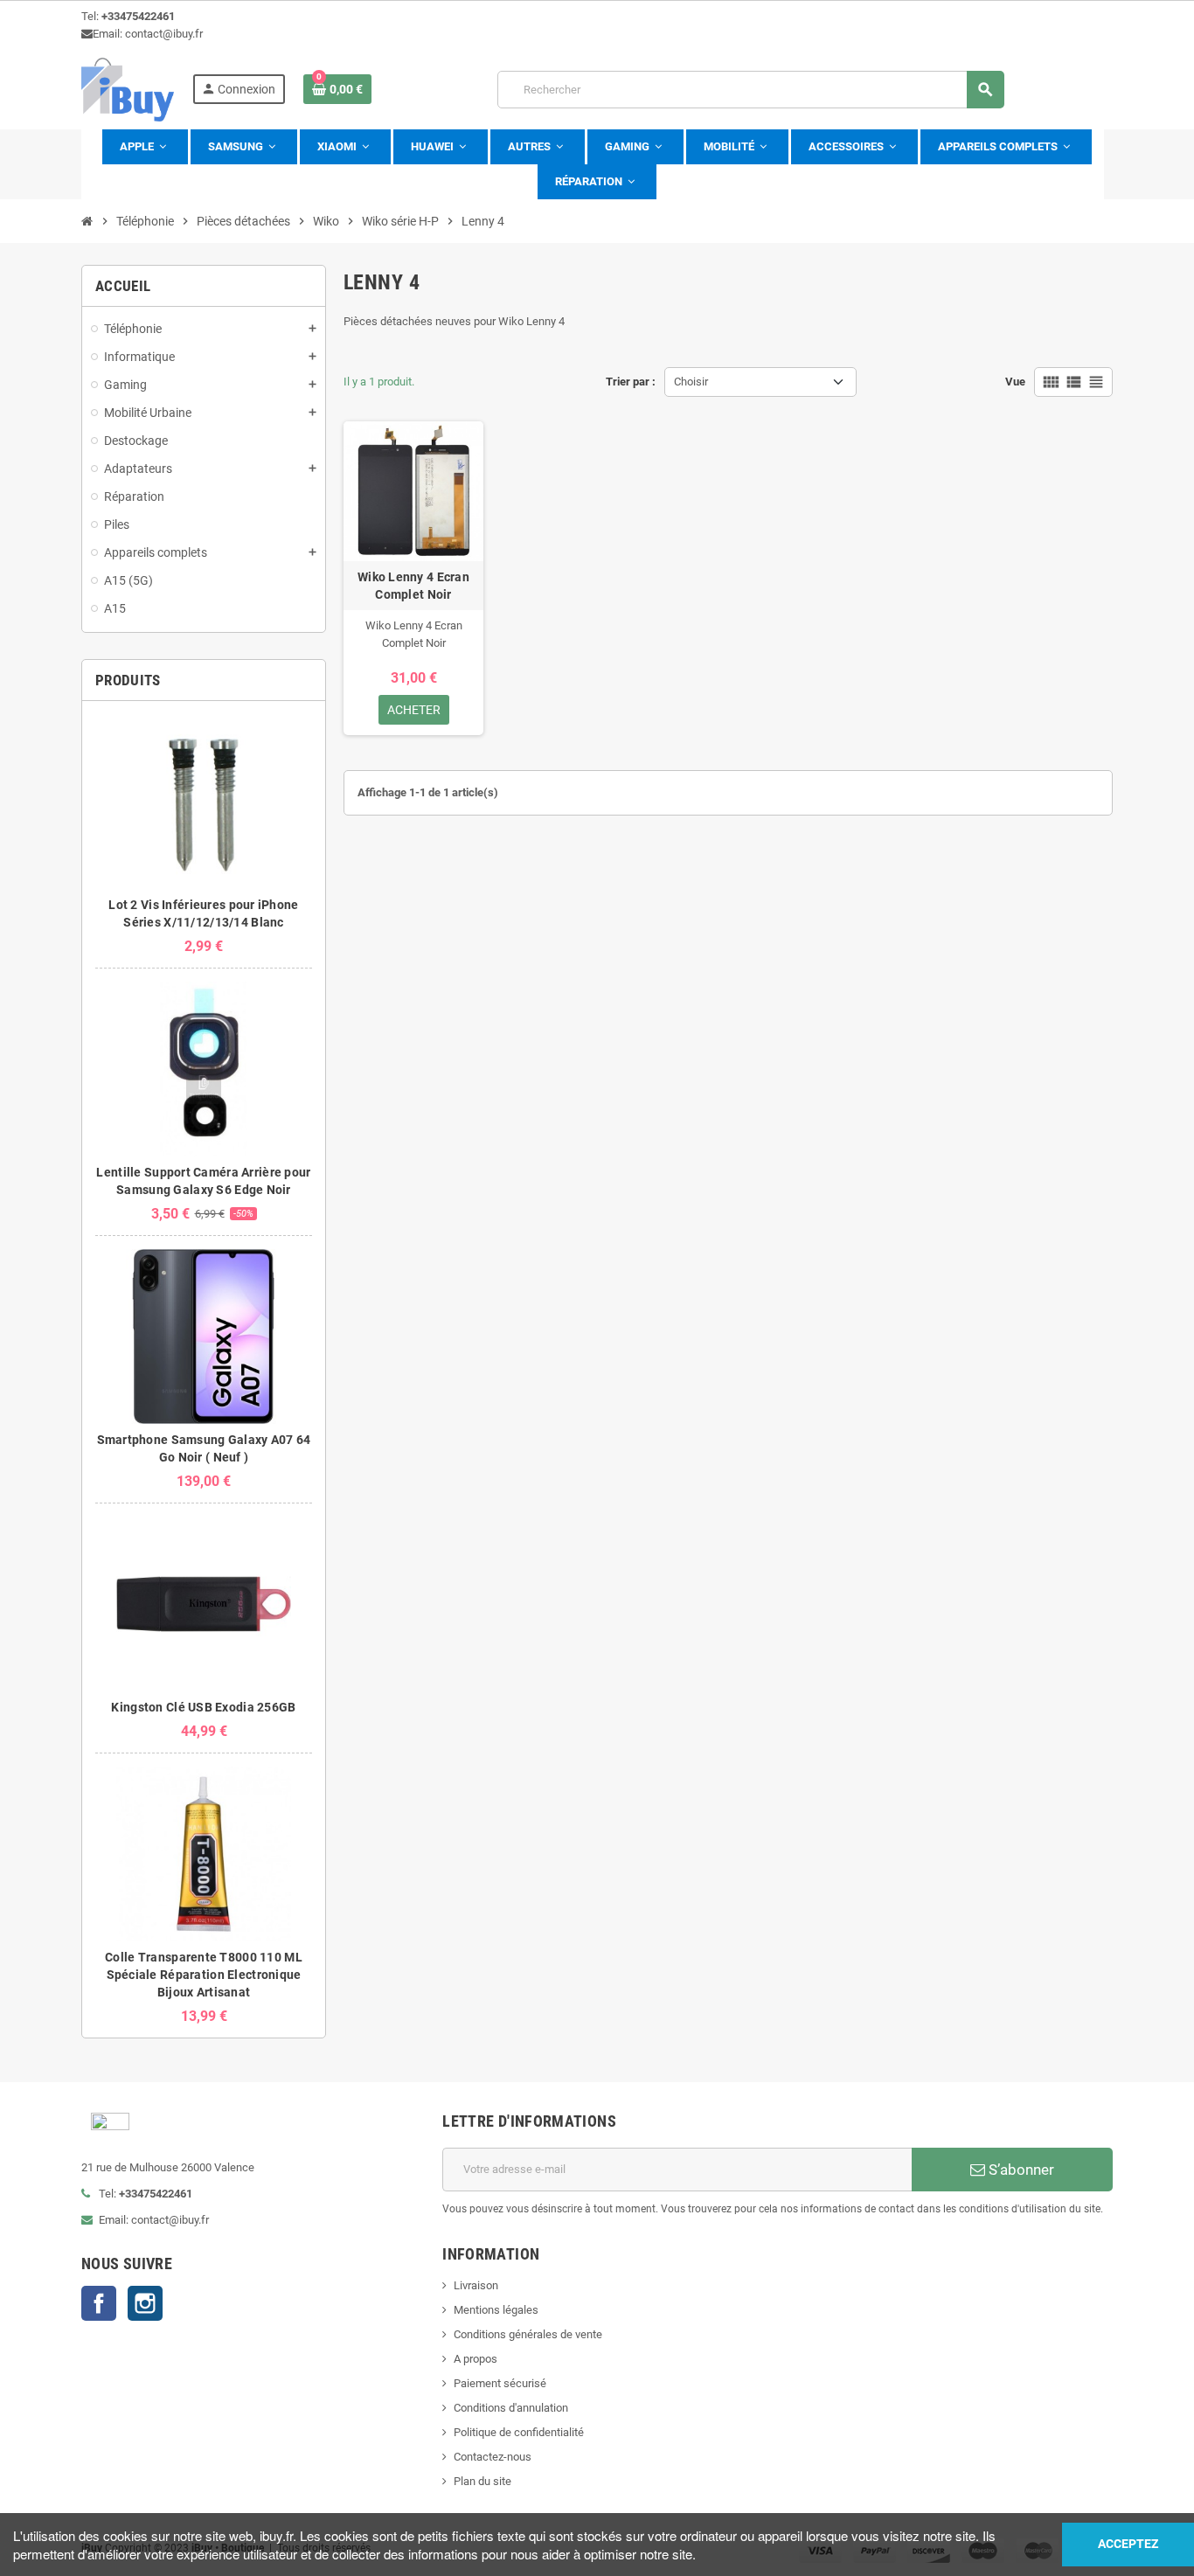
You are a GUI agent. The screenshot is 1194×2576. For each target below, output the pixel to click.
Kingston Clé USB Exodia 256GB (203, 1707)
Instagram (145, 2303)
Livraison (476, 2285)
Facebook (99, 2303)
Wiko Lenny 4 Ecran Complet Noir (413, 586)
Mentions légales (496, 2310)
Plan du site (482, 2481)
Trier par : (631, 382)
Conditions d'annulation (511, 2408)
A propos (476, 2359)
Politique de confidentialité (519, 2432)
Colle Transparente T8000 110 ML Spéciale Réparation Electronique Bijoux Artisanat (204, 1975)
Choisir (691, 382)
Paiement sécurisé (500, 2383)
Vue (1015, 382)
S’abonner (1020, 2170)
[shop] (128, 89)
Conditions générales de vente (528, 2334)
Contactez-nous (493, 2457)
